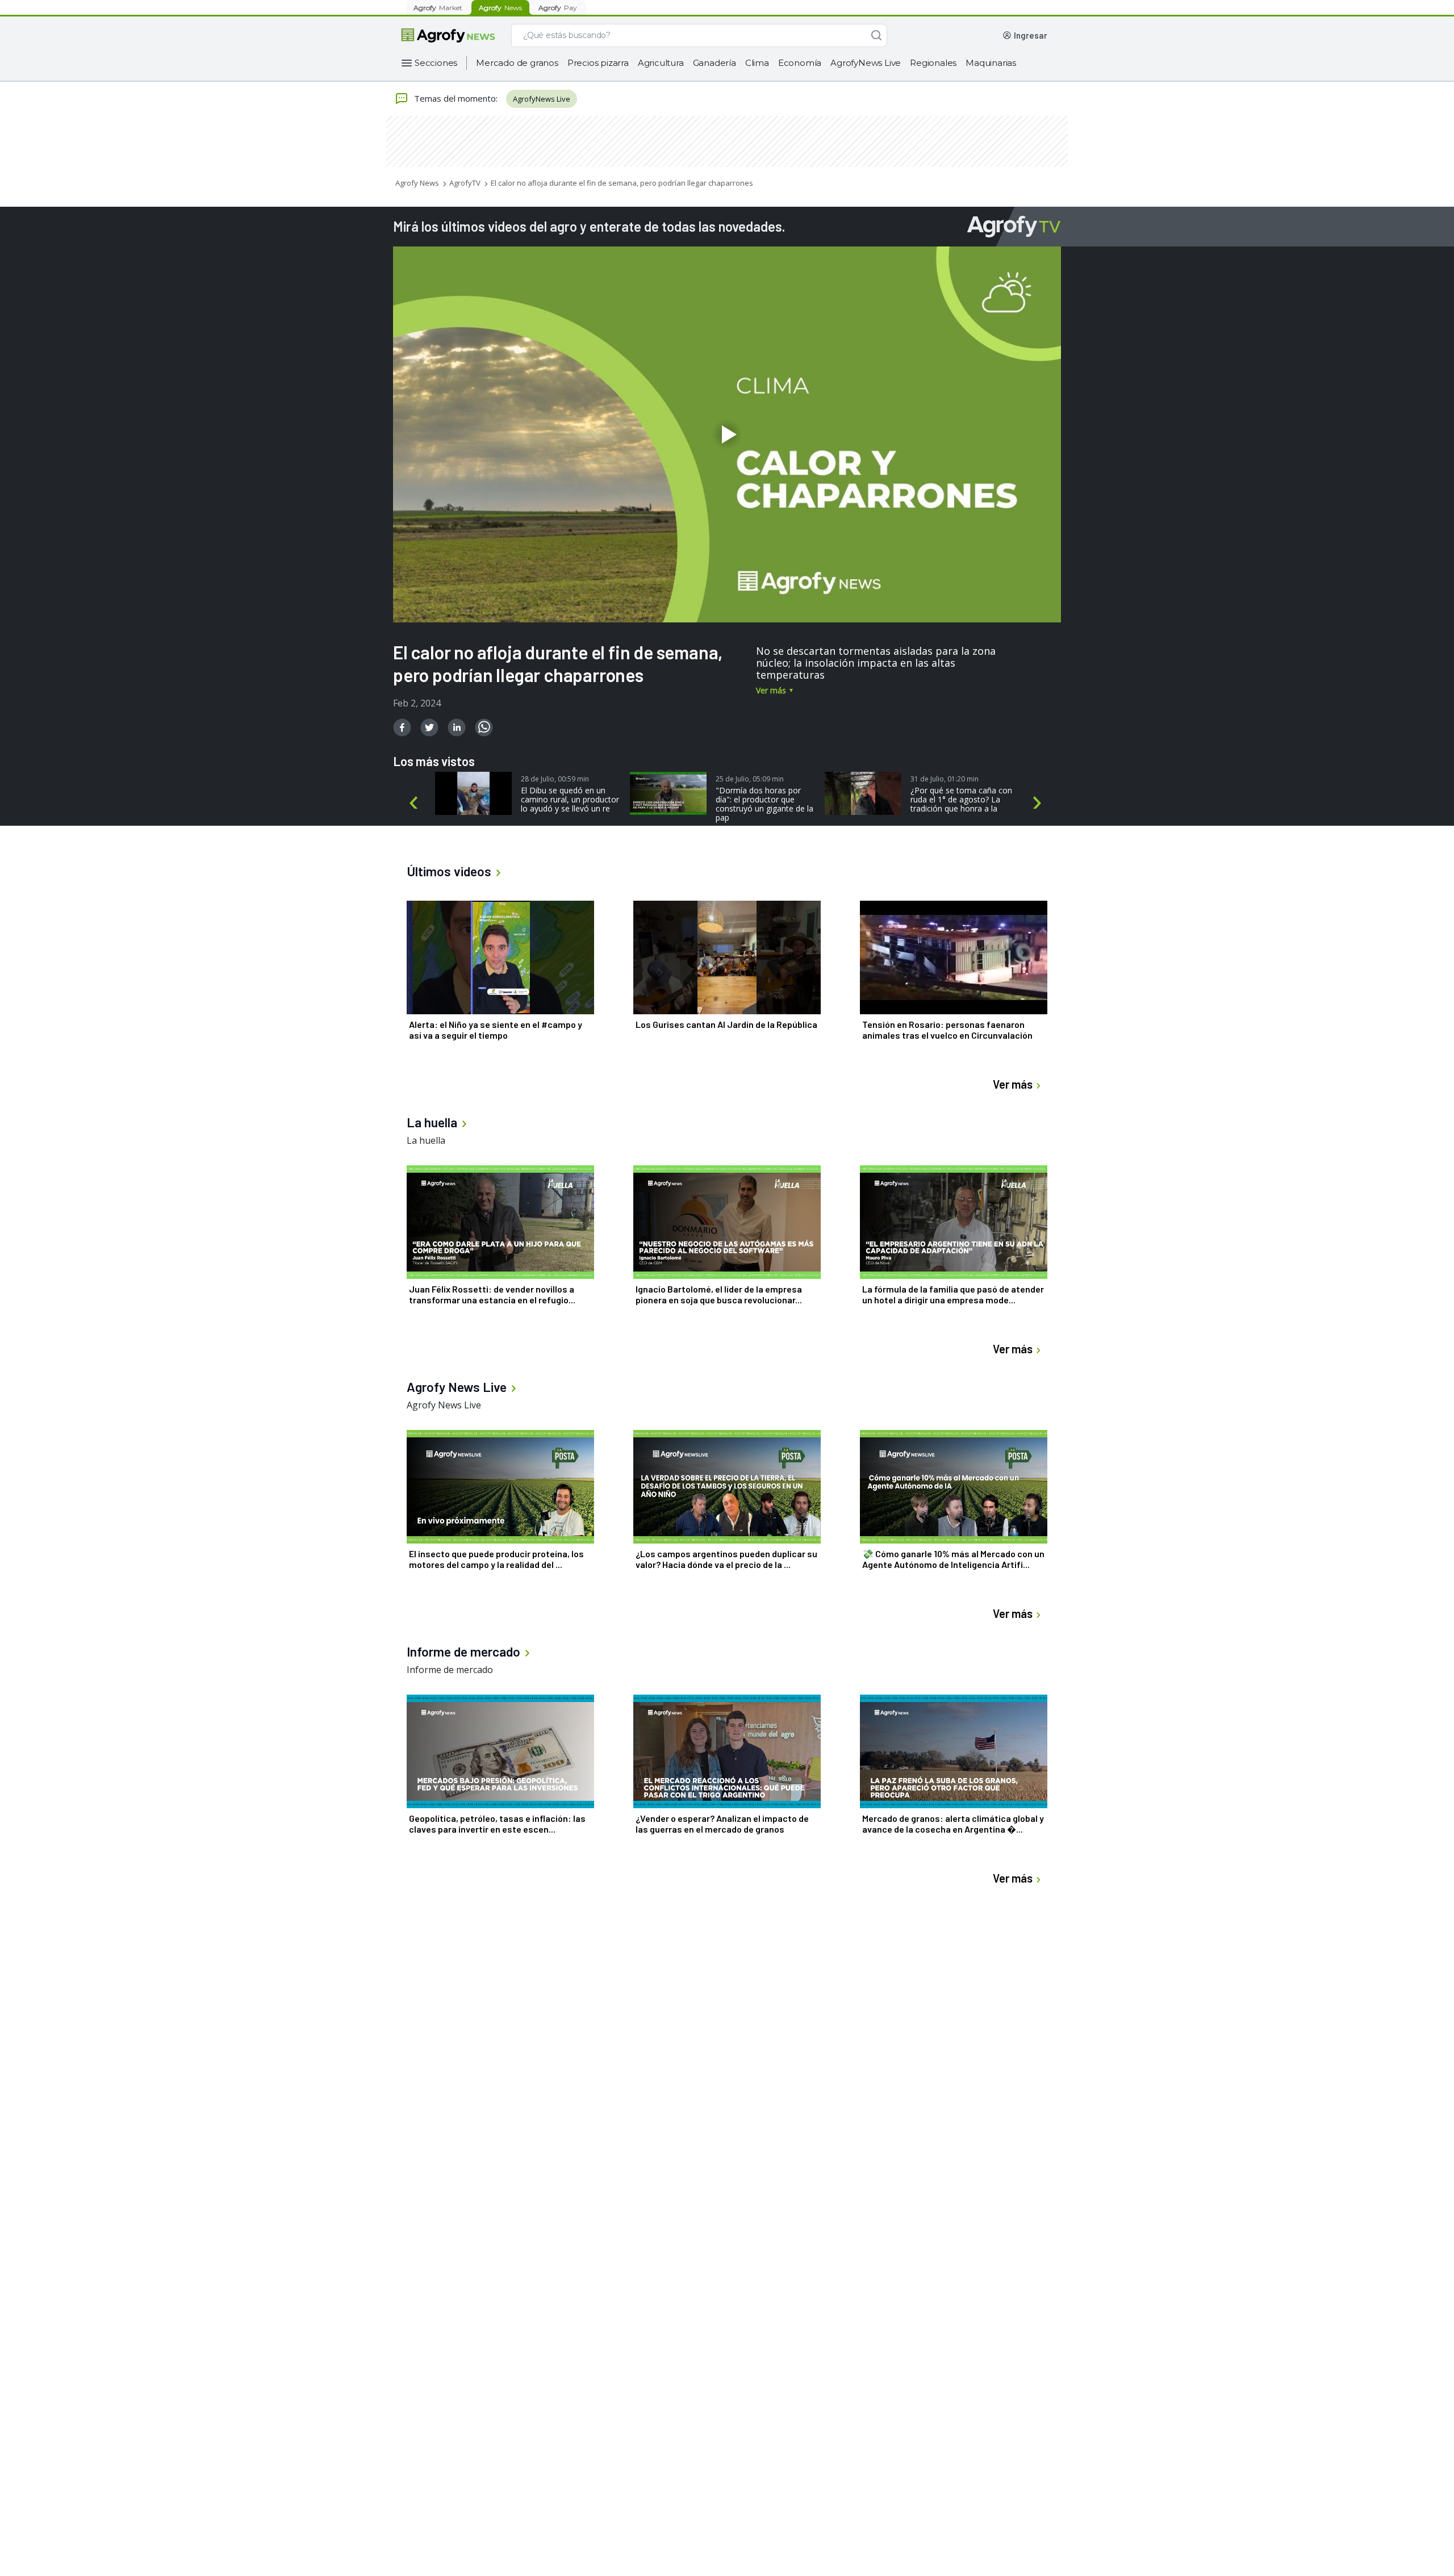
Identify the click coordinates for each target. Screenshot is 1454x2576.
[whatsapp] (484, 727)
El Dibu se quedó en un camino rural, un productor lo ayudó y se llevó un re (570, 800)
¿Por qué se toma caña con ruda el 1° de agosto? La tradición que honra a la (961, 800)
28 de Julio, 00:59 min (555, 779)
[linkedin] (457, 727)
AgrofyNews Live (866, 63)
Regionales (933, 63)
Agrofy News (417, 183)
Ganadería (715, 63)
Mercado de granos (517, 63)
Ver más (771, 690)
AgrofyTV (465, 183)
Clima (757, 63)
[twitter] (429, 727)
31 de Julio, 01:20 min (945, 779)
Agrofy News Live (444, 1405)
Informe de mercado (450, 1670)
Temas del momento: (456, 98)
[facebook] (402, 727)
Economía (800, 63)
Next (1039, 803)
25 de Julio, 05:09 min (750, 779)
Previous (415, 803)
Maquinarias (991, 63)
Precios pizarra (598, 63)
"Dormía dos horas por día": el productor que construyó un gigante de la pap (764, 804)
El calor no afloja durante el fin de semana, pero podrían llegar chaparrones (622, 183)
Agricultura (661, 63)
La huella (426, 1140)
